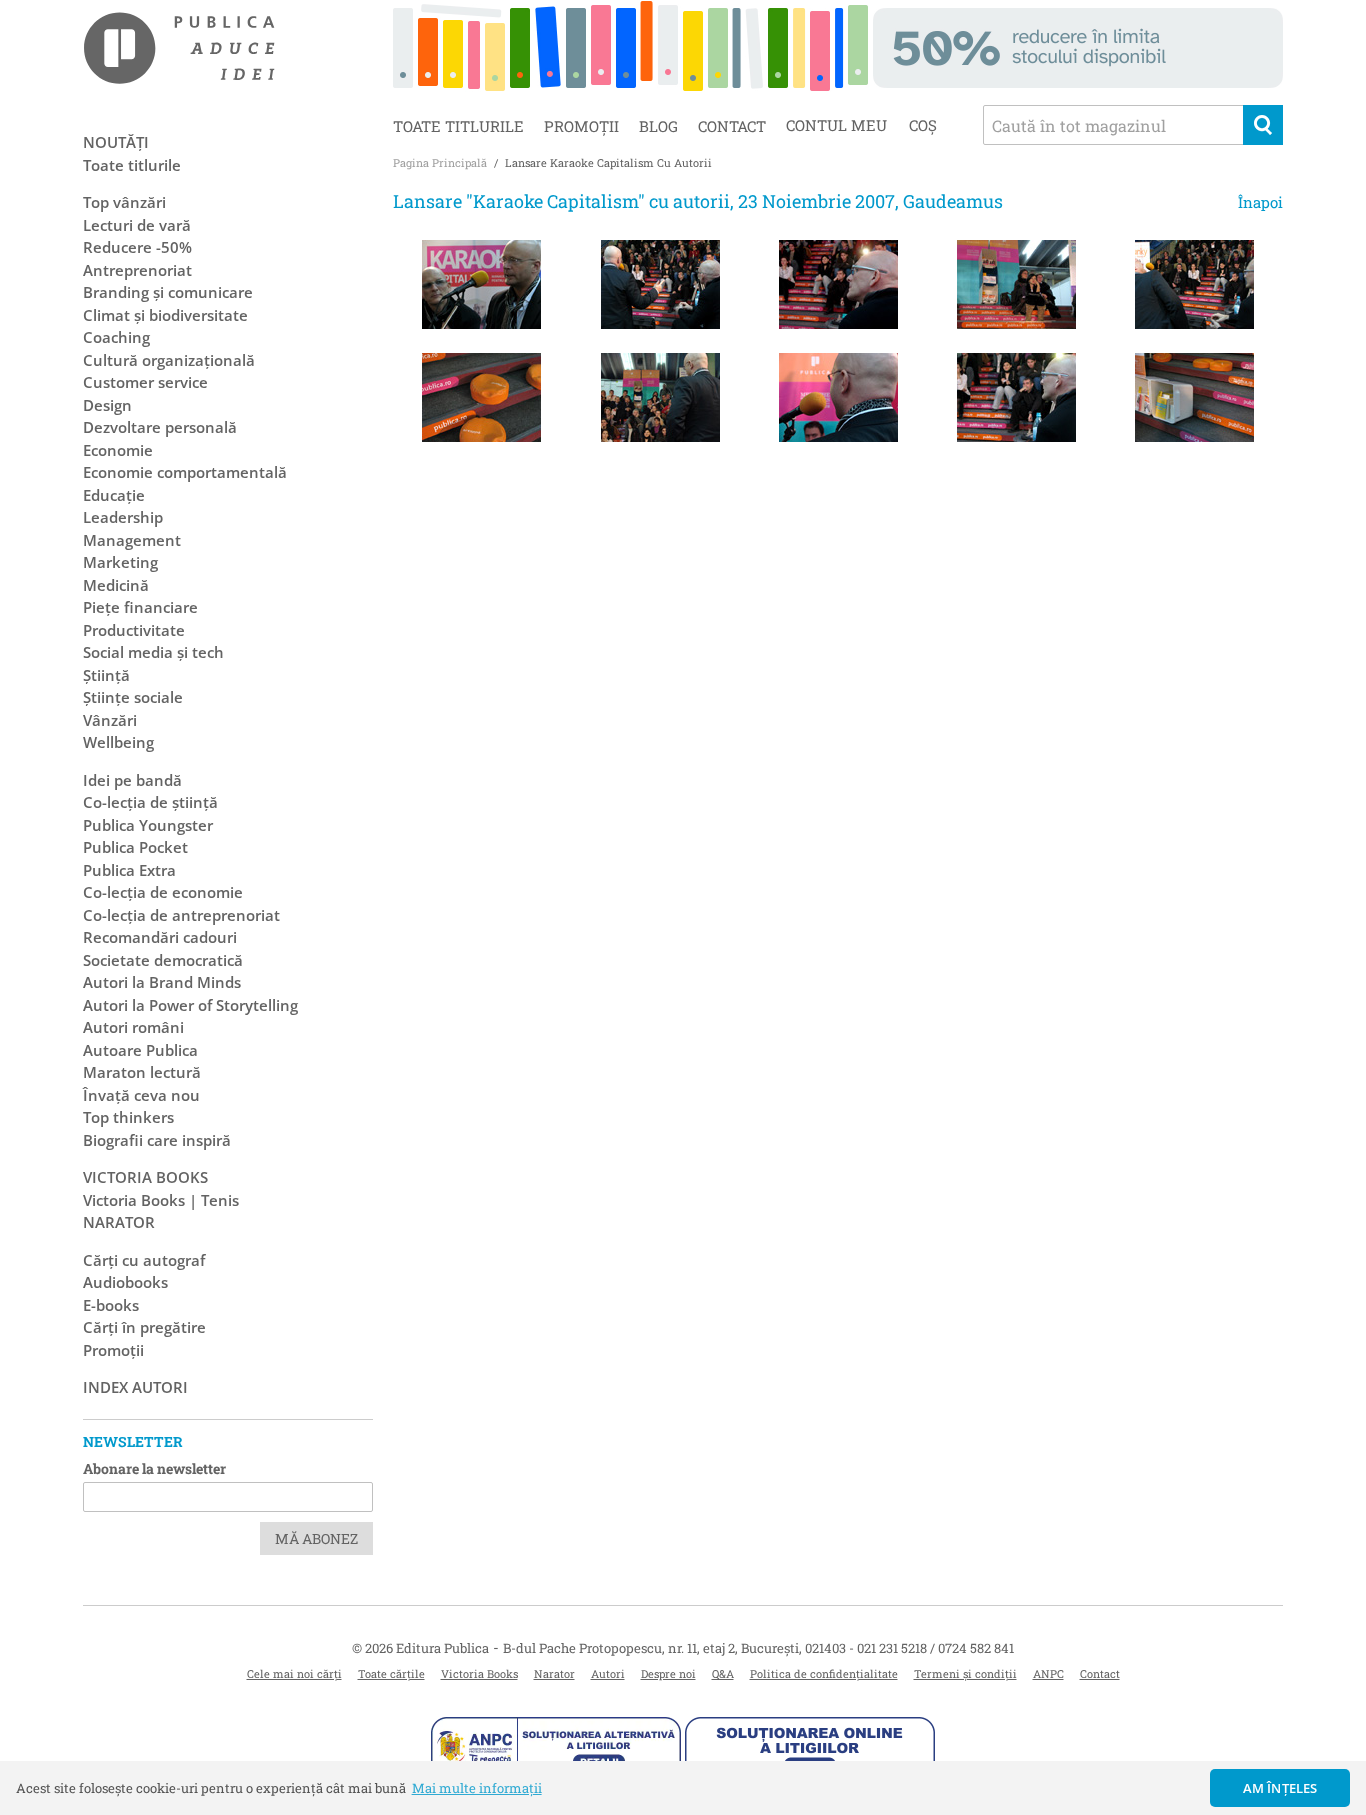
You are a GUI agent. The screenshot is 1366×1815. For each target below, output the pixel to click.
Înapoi (1260, 202)
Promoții (581, 126)
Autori (608, 1673)
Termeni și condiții (965, 1673)
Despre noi (668, 1673)
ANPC (1048, 1673)
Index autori (135, 1387)
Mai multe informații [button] (477, 1788)
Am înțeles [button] (1280, 1788)
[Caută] (1263, 125)
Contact (732, 126)
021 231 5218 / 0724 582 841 (935, 1648)
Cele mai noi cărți (294, 1673)
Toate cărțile (391, 1673)
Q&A (723, 1673)
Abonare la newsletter (154, 1468)
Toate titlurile (458, 126)
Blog (658, 126)
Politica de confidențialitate (824, 1673)
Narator (554, 1673)
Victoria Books (479, 1673)
